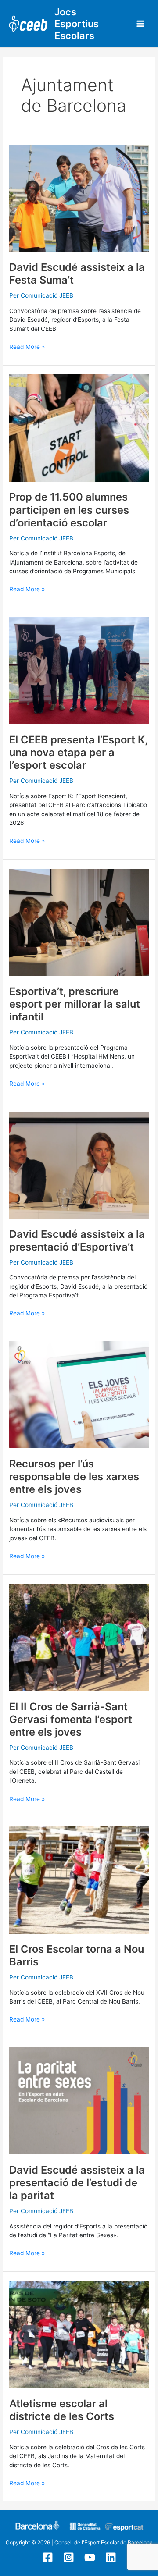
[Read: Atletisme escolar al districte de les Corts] (79, 2334)
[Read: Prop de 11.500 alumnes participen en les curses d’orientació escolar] (79, 427)
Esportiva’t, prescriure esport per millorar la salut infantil (75, 1004)
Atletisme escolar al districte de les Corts (62, 2410)
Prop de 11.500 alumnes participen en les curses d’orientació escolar (69, 510)
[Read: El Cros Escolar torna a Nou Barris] (79, 1880)
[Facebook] (48, 2557)
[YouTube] (90, 2557)
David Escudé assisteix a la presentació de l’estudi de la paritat (77, 2183)
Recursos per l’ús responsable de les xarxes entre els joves (74, 1476)
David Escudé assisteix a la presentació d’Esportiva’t (77, 1240)
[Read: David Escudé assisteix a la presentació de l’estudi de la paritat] (79, 2100)
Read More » (27, 346)
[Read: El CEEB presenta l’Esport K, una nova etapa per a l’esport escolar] (79, 670)
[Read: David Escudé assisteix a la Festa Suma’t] (79, 198)
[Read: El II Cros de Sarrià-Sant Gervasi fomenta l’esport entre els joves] (79, 1637)
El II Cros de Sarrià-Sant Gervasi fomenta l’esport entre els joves (71, 1719)
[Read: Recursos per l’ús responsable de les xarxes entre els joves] (79, 1394)
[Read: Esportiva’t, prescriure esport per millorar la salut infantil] (79, 922)
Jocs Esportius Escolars (77, 24)
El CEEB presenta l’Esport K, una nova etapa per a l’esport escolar (78, 752)
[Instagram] (69, 2557)
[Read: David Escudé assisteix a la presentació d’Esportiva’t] (79, 1165)
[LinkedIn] (111, 2557)
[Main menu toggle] (141, 24)
